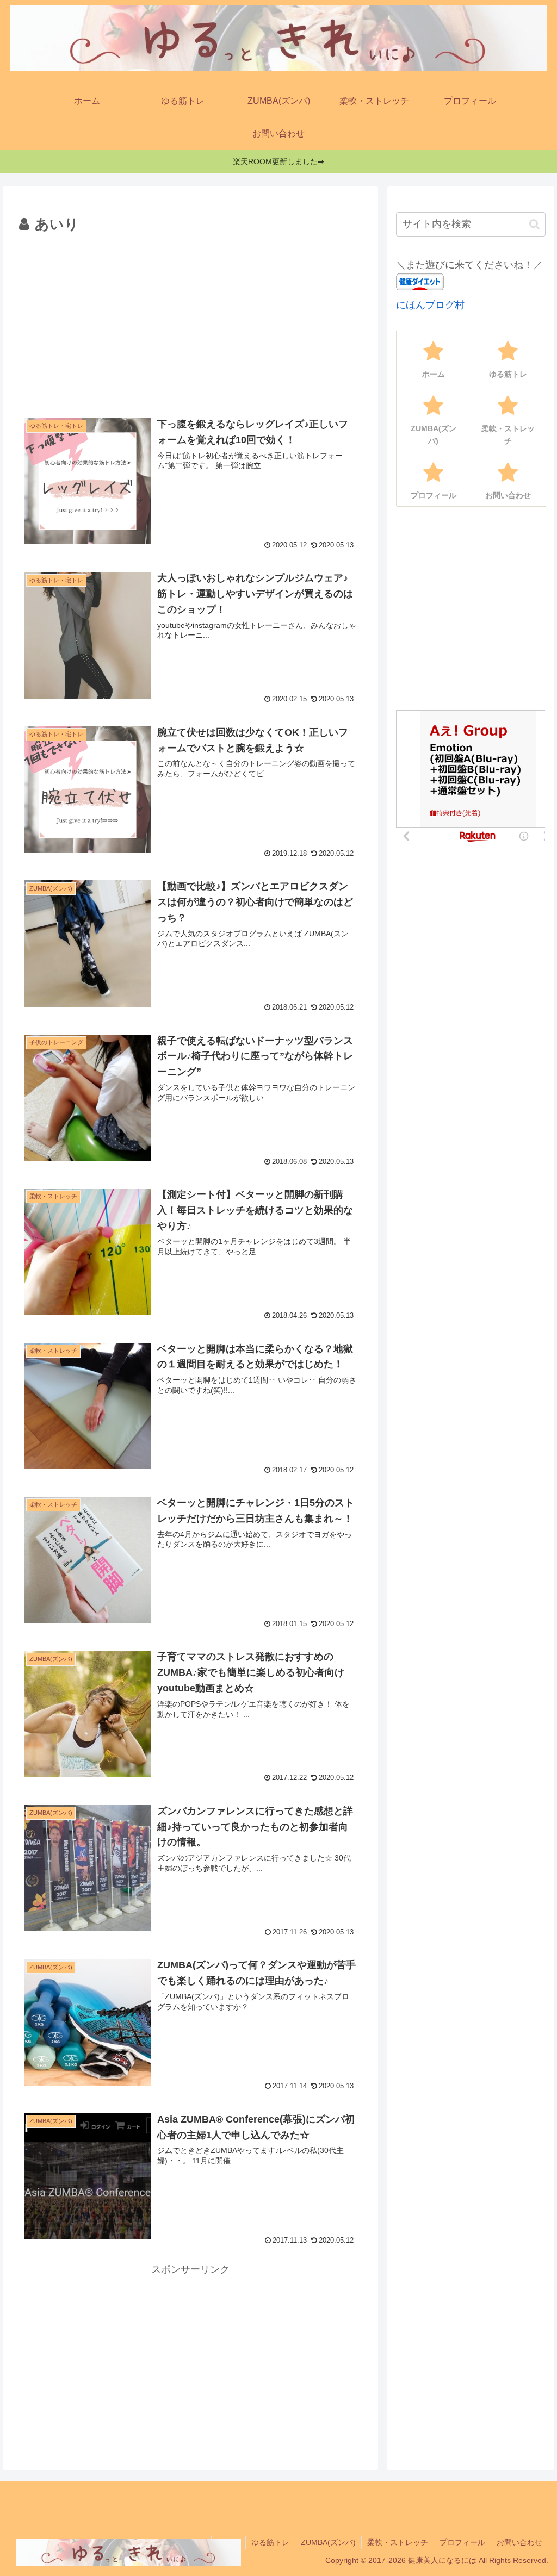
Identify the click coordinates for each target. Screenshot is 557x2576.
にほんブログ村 (430, 305)
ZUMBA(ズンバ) (328, 2542)
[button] (534, 224)
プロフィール (462, 2542)
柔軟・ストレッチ (398, 2542)
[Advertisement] (190, 319)
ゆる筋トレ (270, 2542)
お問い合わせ (519, 2542)
